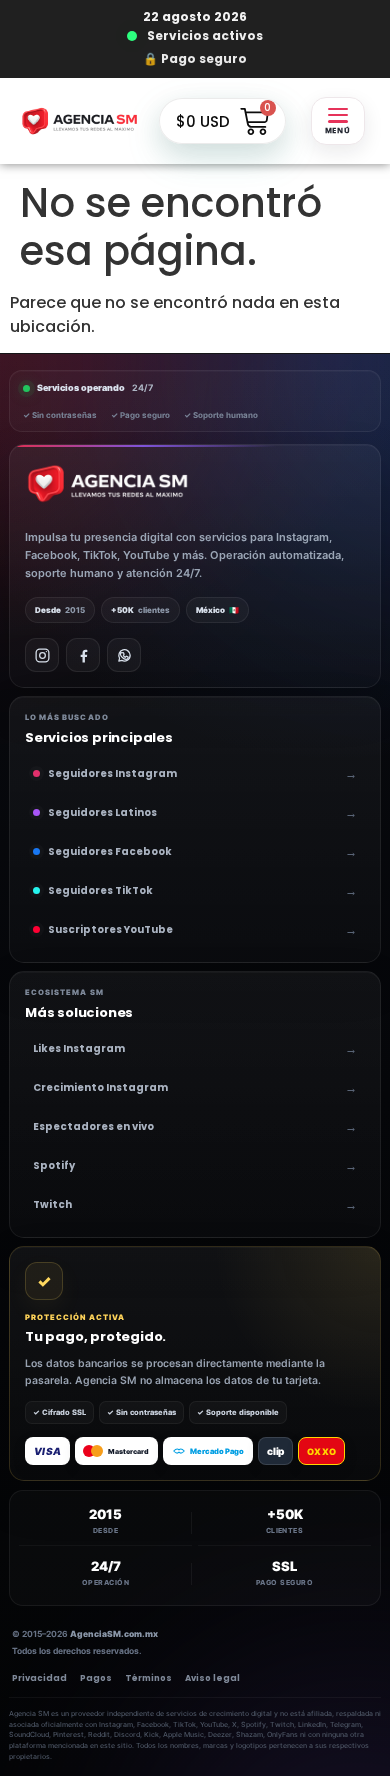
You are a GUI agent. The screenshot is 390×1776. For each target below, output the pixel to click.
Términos (148, 1678)
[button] (338, 121)
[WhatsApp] (124, 655)
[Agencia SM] (107, 483)
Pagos (96, 1678)
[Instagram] (42, 655)
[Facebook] (83, 655)
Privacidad (39, 1678)
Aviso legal (212, 1678)
